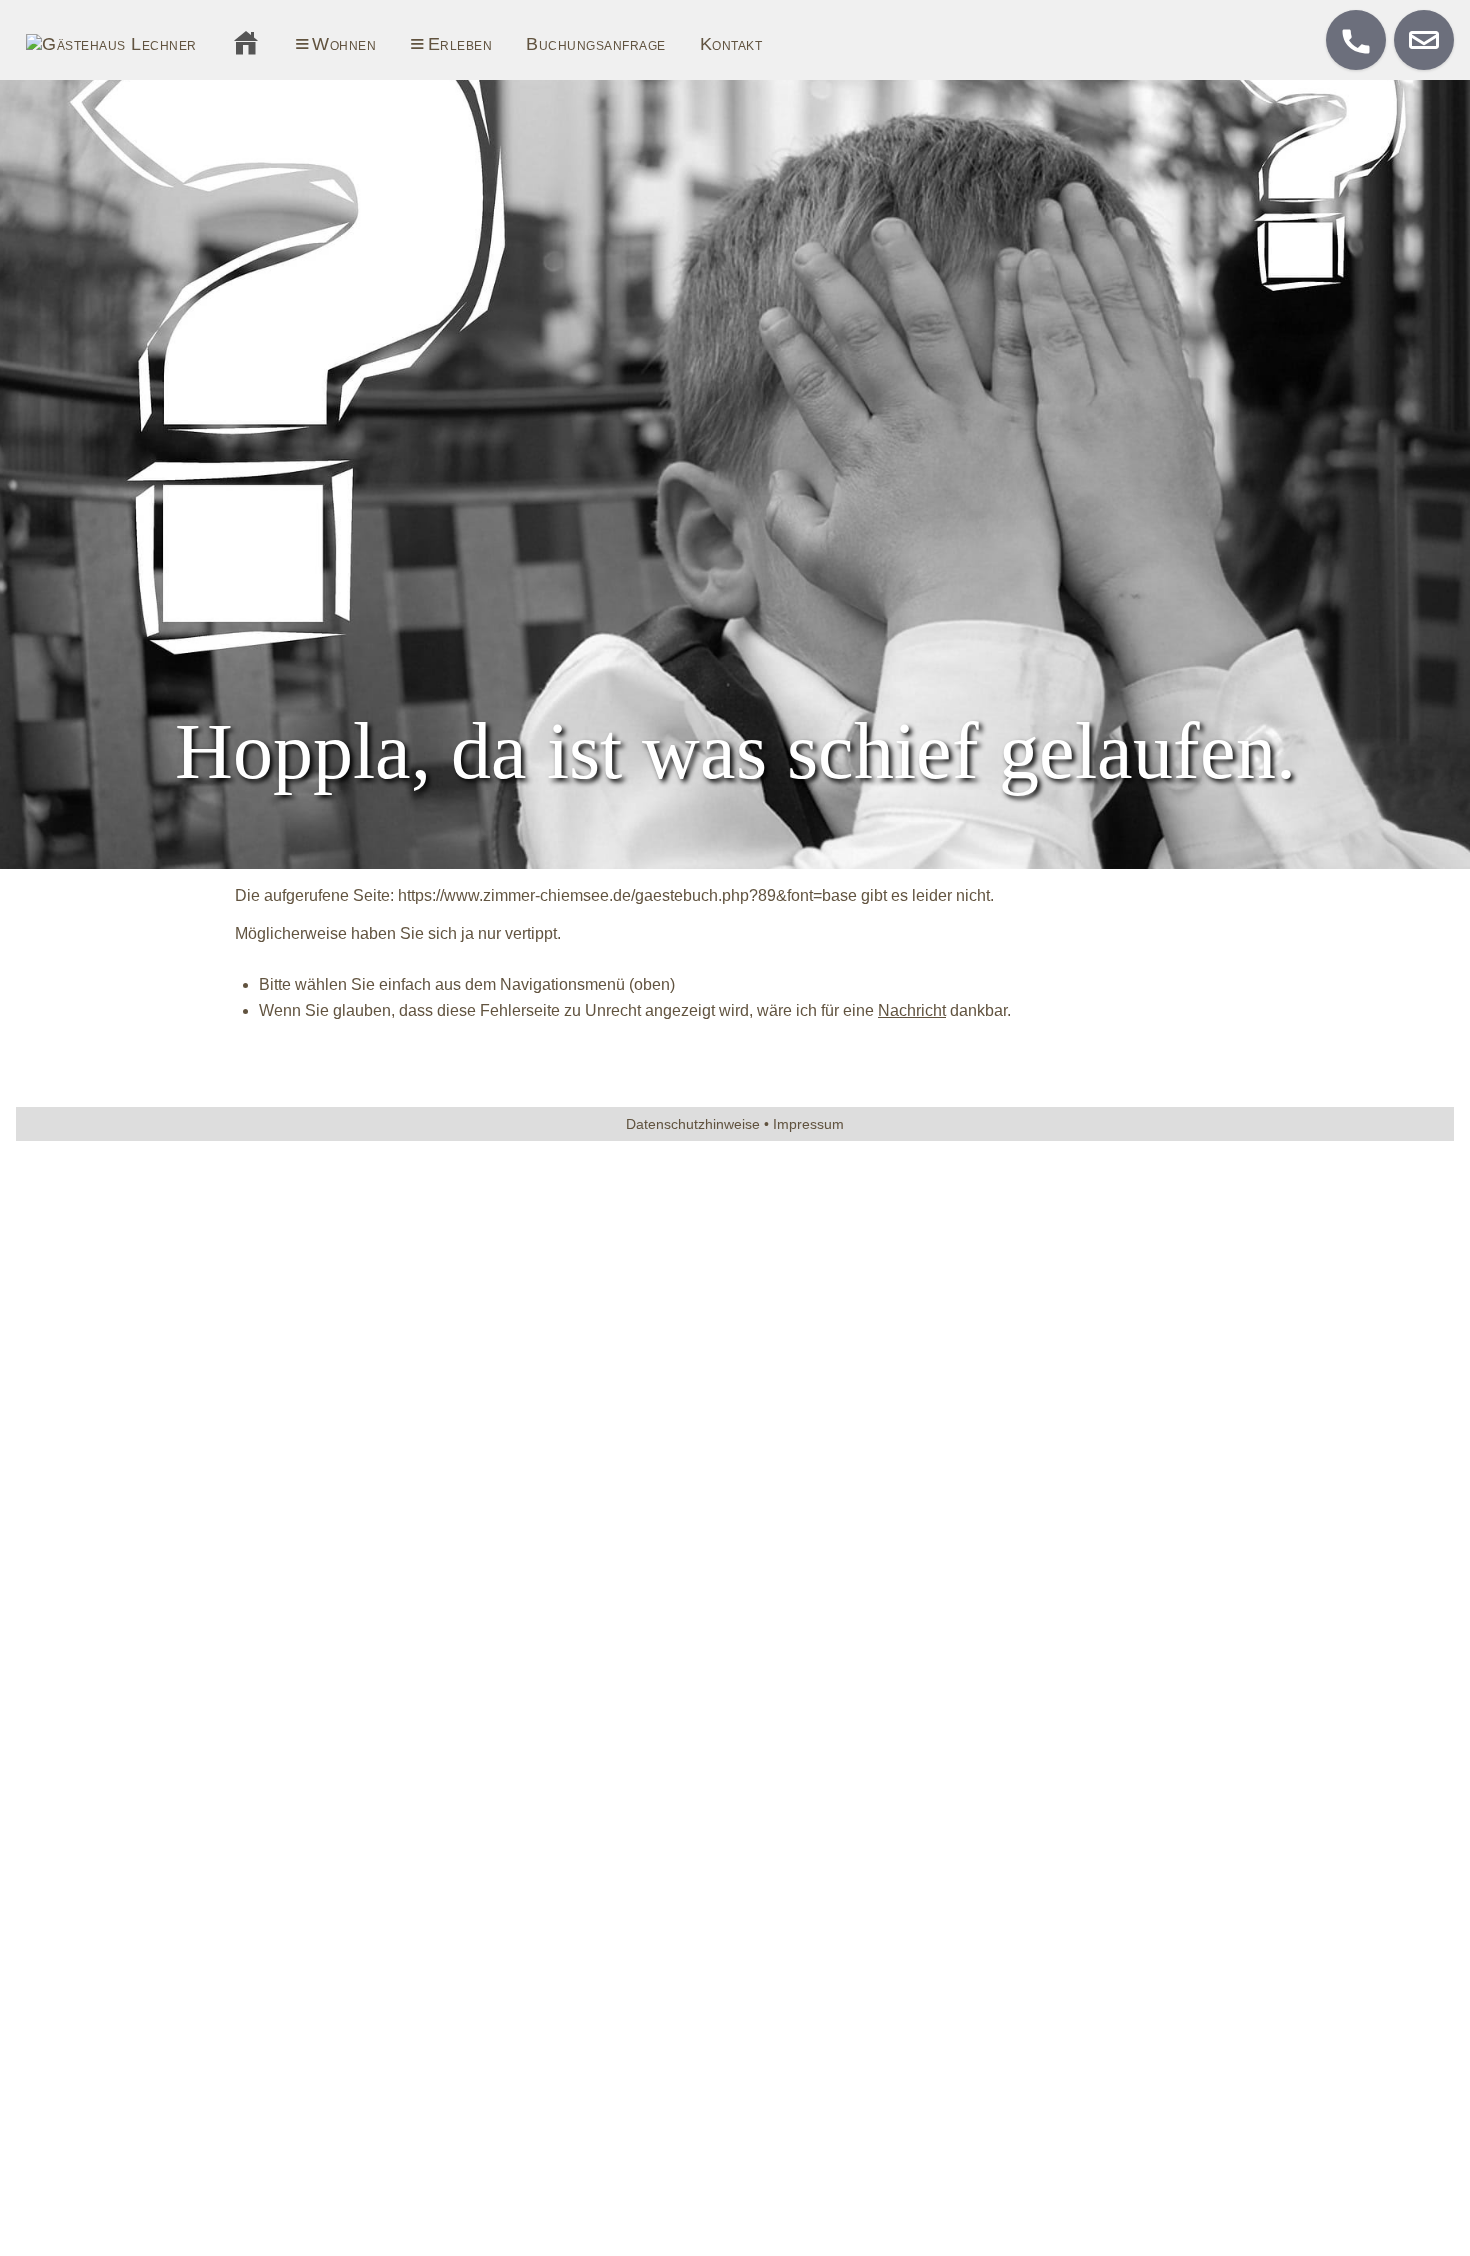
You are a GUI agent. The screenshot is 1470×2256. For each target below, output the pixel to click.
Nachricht (912, 1010)
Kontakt (731, 44)
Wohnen (325, 40)
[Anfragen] (1424, 40)
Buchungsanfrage (596, 44)
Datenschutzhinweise (693, 1124)
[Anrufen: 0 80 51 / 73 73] (1356, 40)
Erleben (440, 40)
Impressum (808, 1124)
